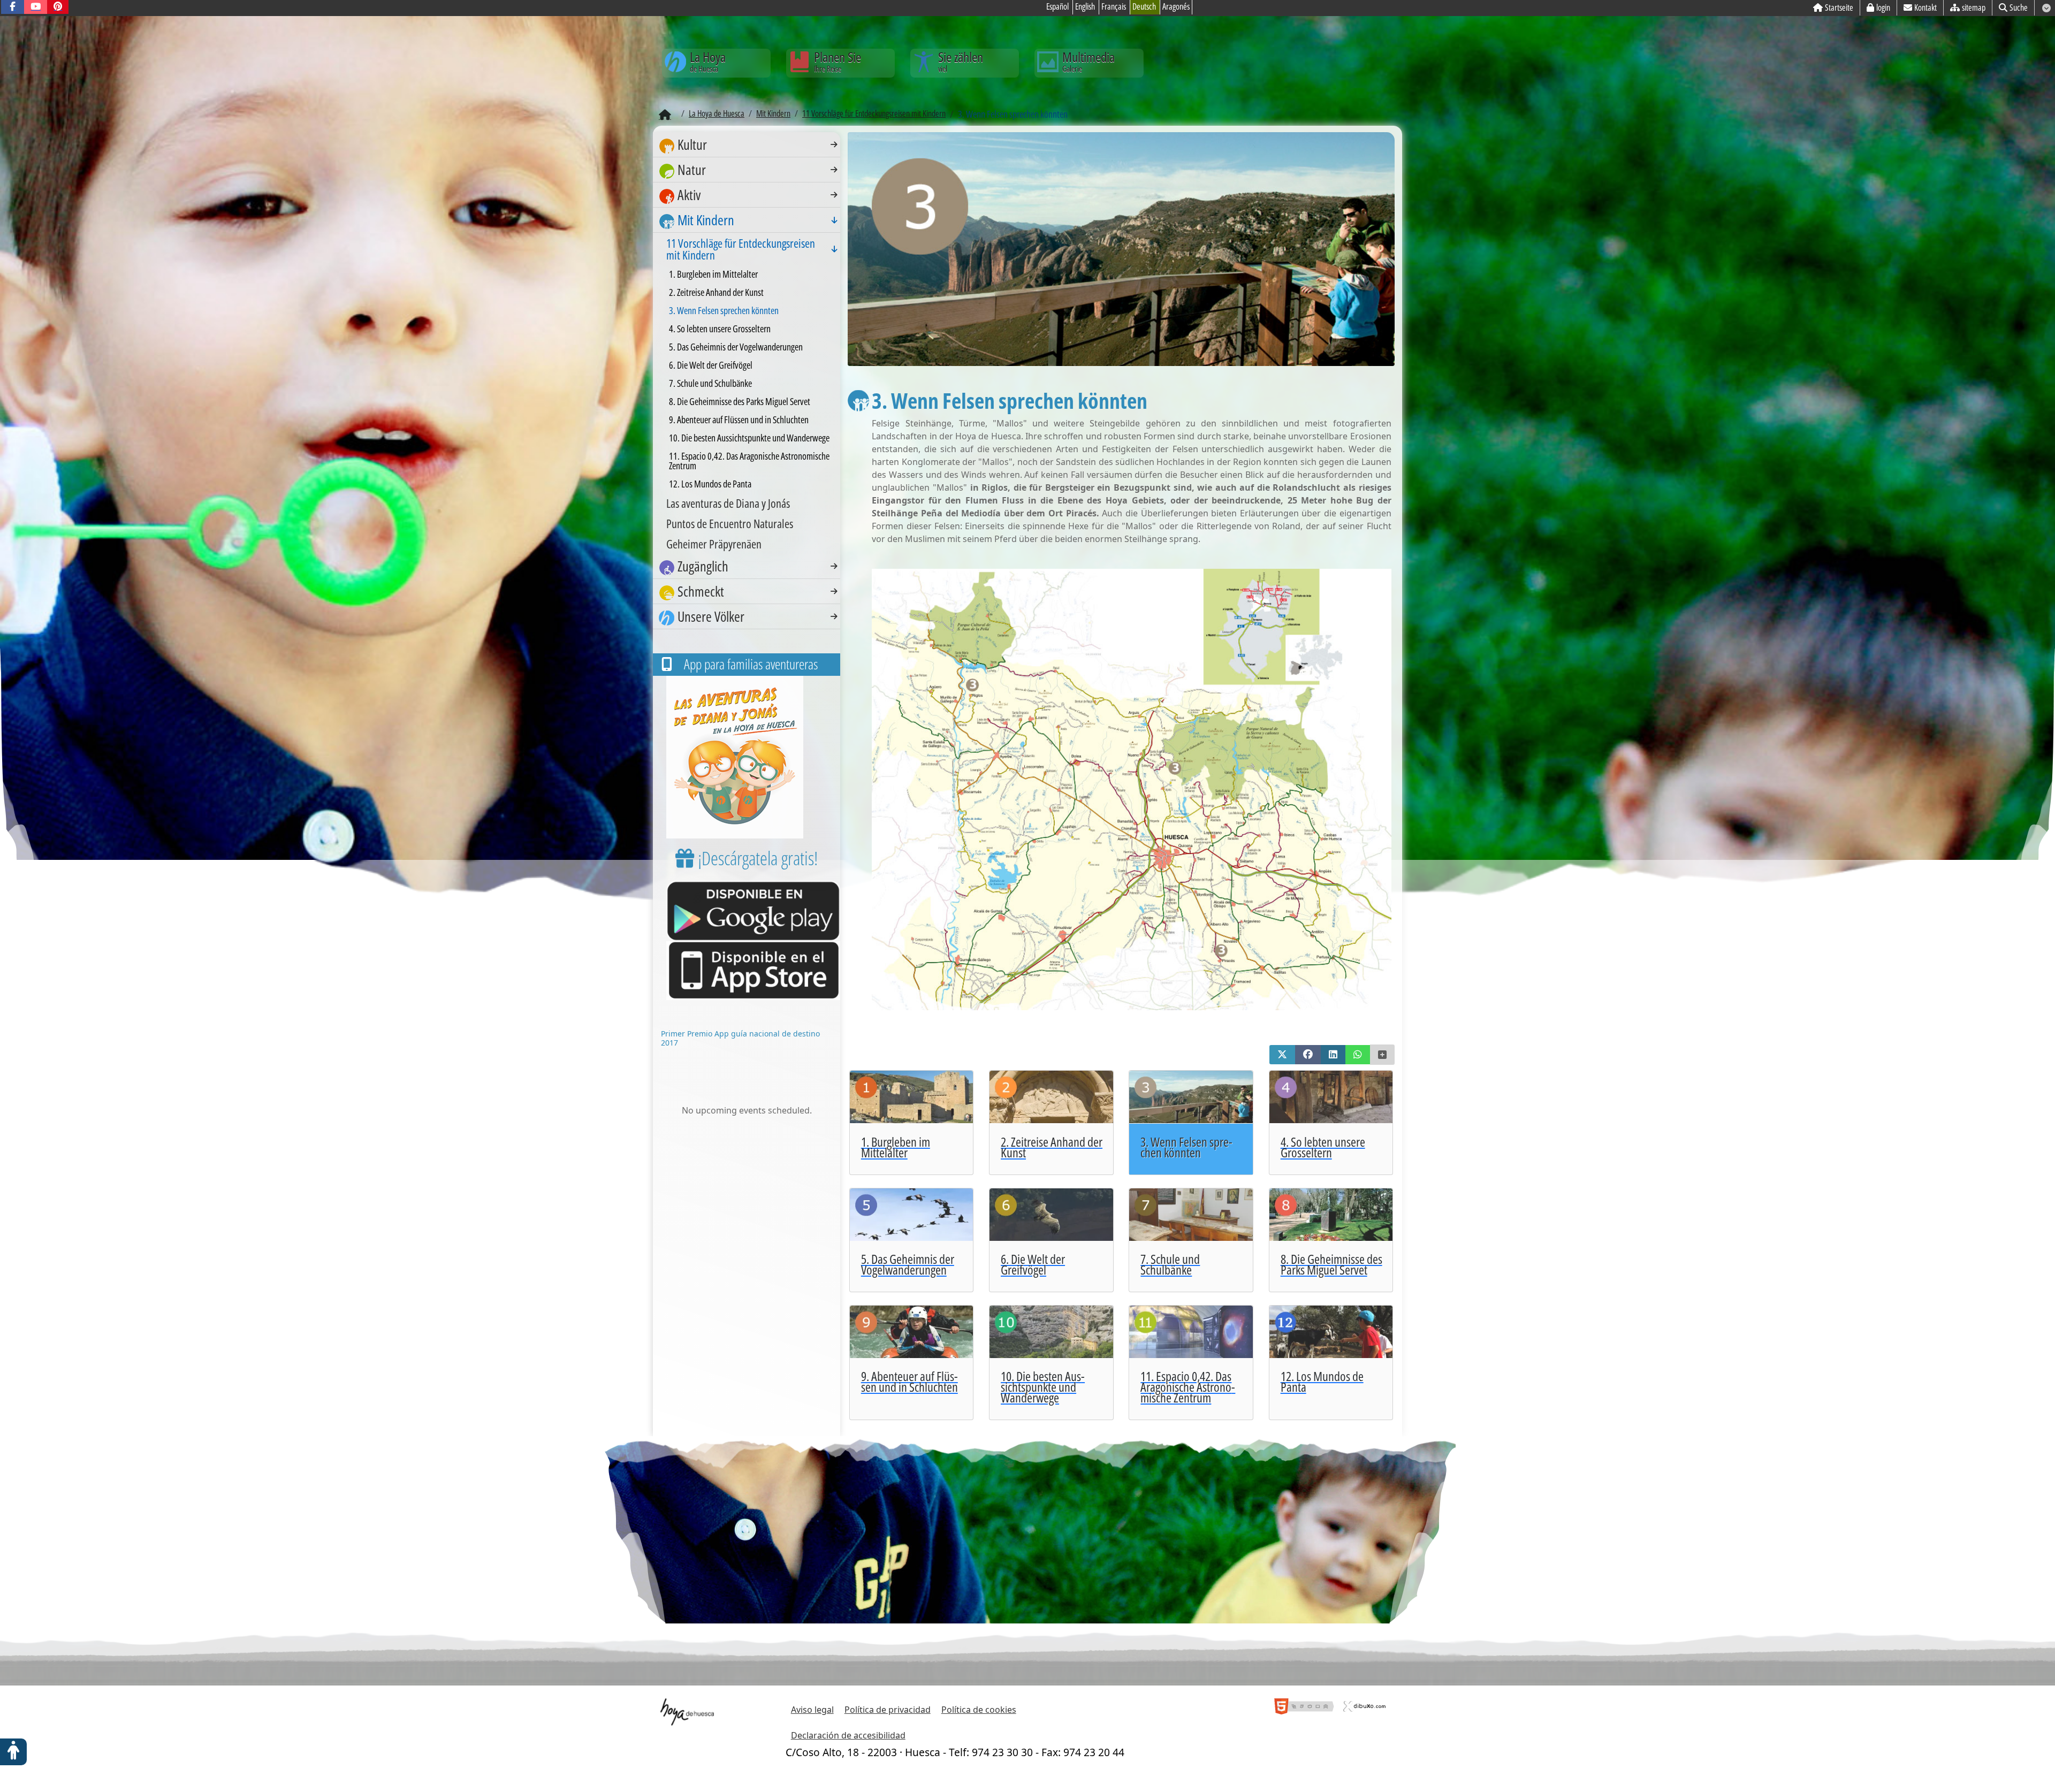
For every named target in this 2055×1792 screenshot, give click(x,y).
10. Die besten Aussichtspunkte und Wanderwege (749, 438)
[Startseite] (665, 115)
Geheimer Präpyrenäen (714, 544)
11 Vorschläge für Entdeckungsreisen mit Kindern (741, 249)
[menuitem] (747, 145)
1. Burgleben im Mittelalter (713, 274)
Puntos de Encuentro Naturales (730, 523)
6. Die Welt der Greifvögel (711, 365)
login (1883, 7)
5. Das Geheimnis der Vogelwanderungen (736, 347)
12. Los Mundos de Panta (710, 484)
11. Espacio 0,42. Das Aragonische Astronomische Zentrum (749, 461)
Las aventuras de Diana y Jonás (728, 503)
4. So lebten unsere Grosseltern (720, 329)
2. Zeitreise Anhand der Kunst (716, 292)
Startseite (1839, 7)
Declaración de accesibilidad (848, 1735)
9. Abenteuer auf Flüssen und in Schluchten (739, 420)
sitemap (1974, 7)
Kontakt (1925, 7)
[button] (1282, 1055)
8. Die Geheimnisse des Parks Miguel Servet (740, 401)
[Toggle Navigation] (834, 144)
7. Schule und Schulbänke (710, 383)
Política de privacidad (888, 1710)
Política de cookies (979, 1710)
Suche (2019, 7)
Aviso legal (812, 1710)
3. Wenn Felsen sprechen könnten (724, 310)
